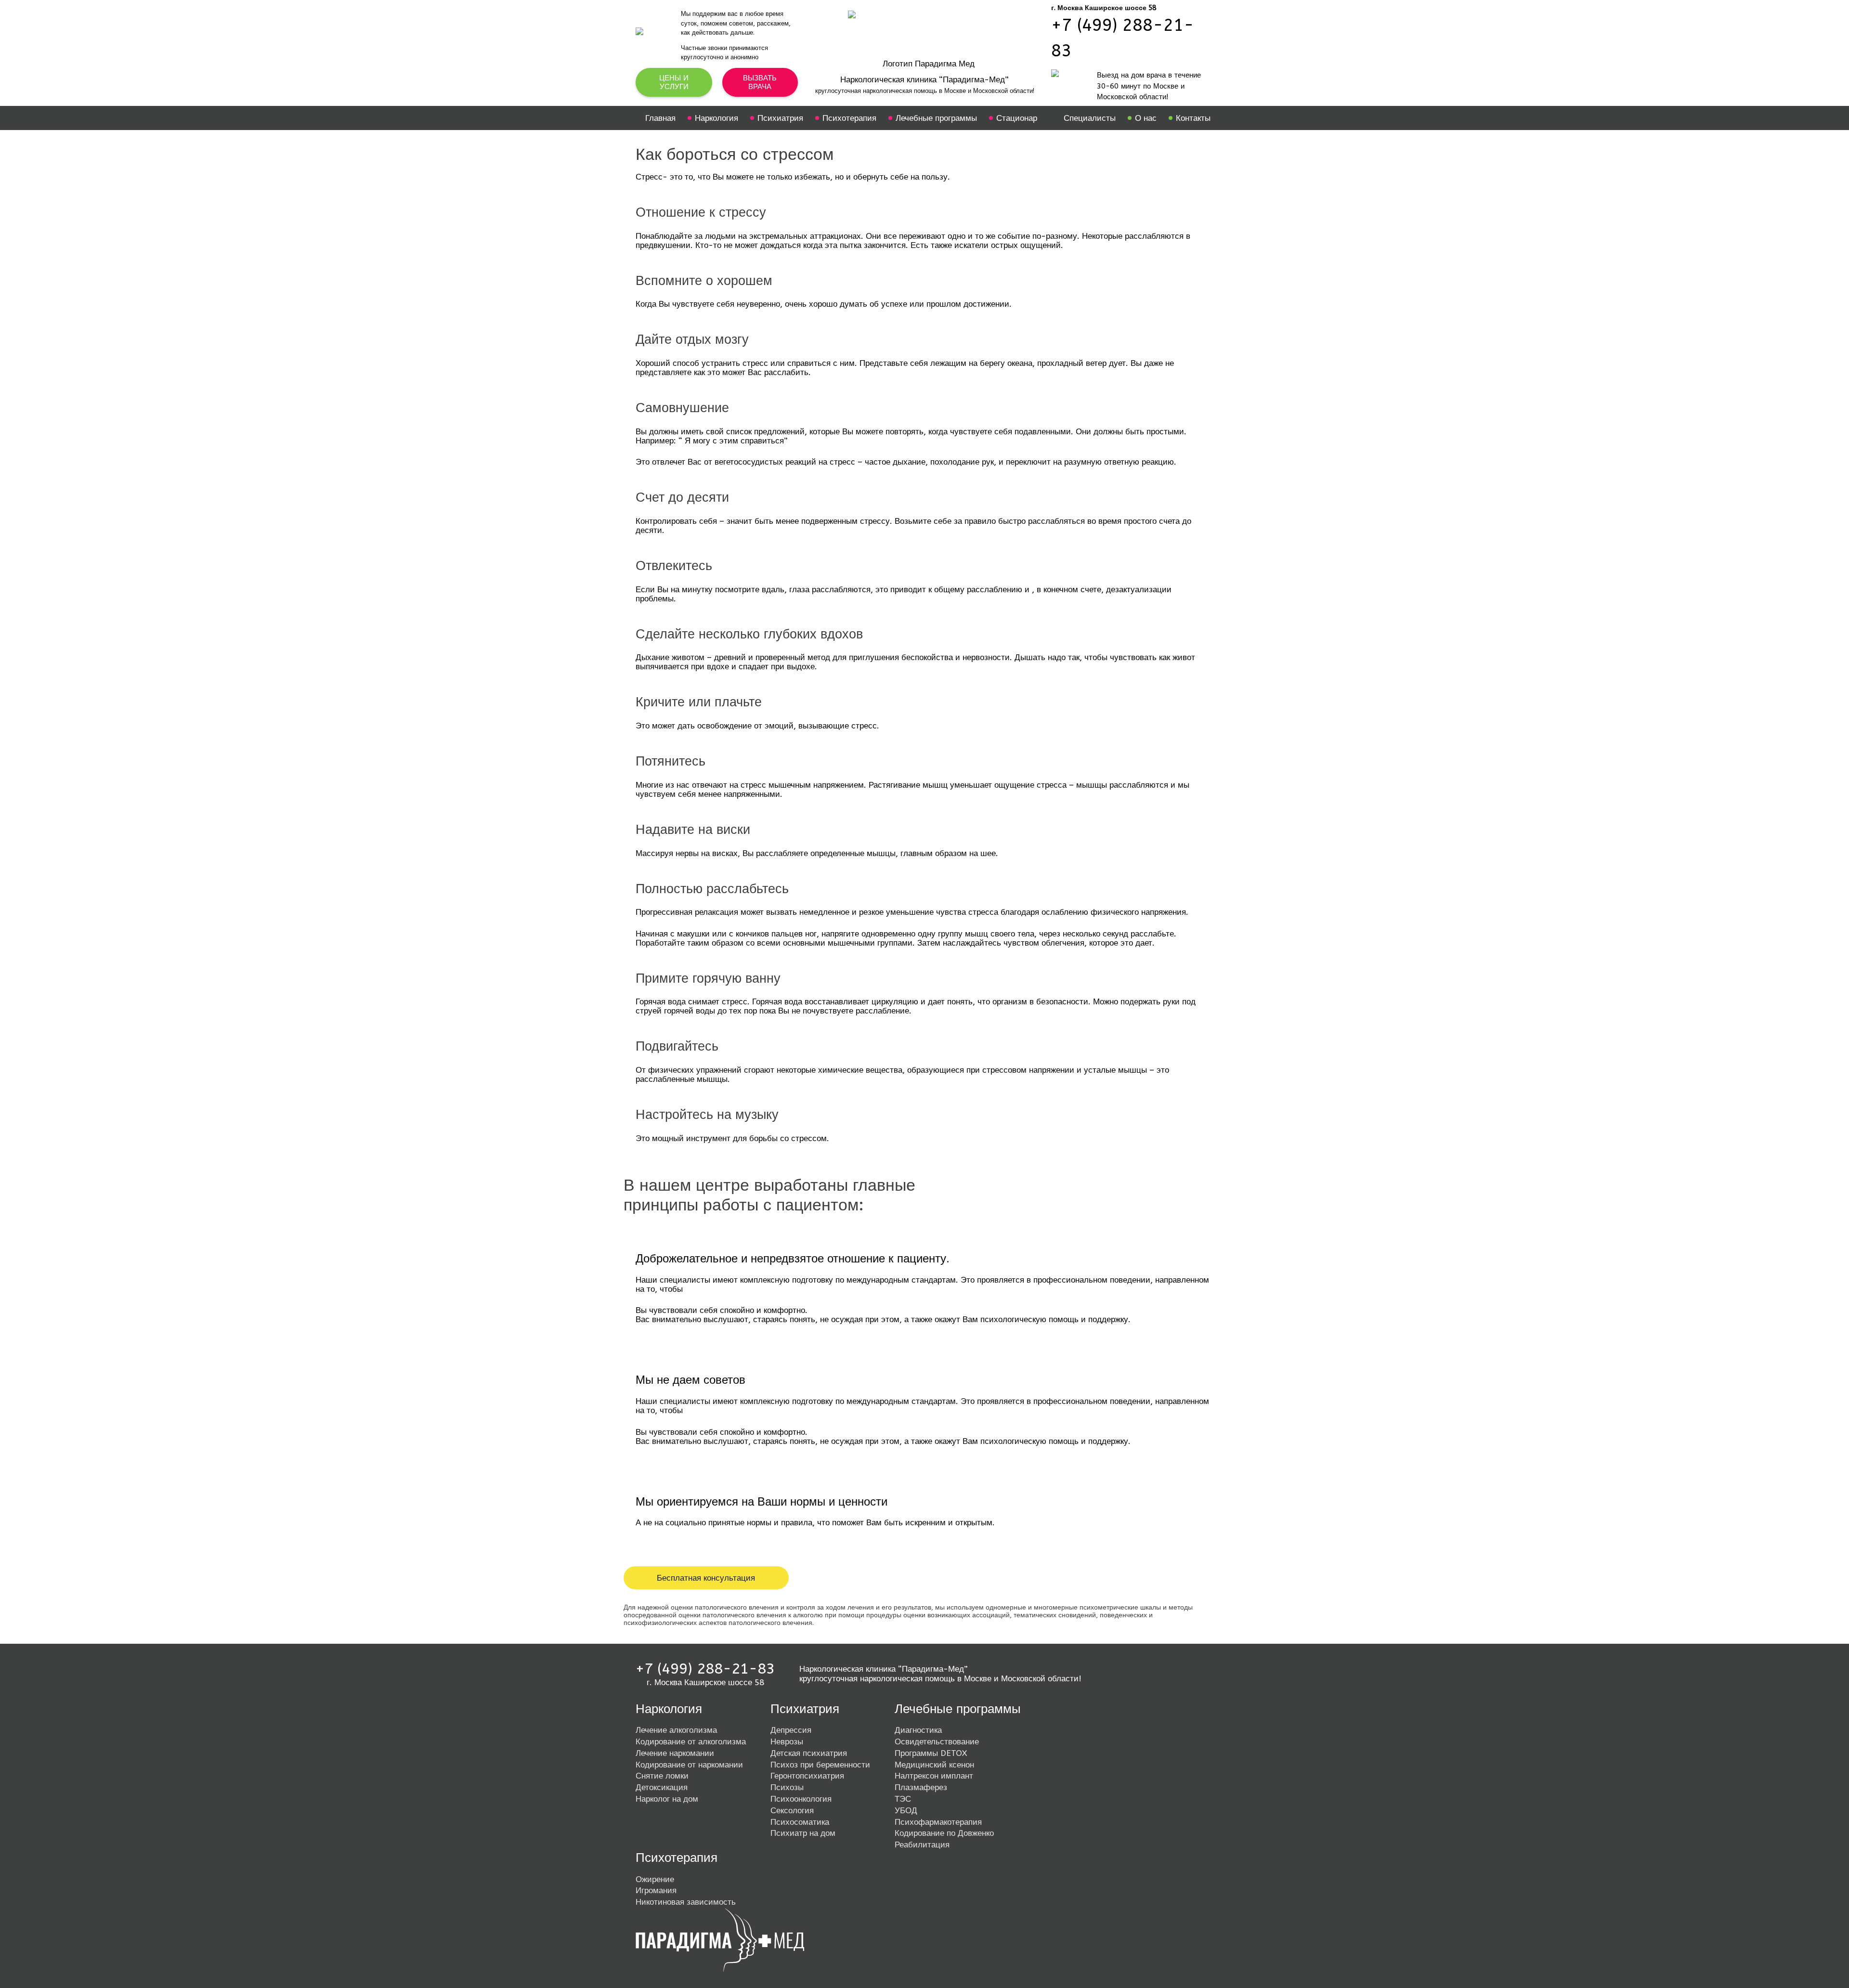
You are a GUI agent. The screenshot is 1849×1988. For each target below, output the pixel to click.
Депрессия (791, 1730)
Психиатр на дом (803, 1833)
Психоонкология (801, 1799)
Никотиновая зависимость (686, 1902)
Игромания (656, 1890)
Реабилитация (922, 1845)
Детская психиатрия (809, 1753)
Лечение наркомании (675, 1753)
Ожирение (655, 1879)
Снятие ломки (662, 1776)
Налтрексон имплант (934, 1776)
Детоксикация (662, 1787)
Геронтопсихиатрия (807, 1776)
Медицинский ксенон (934, 1765)
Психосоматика (800, 1822)
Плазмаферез (921, 1787)
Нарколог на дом (667, 1799)
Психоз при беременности (820, 1765)
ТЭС (903, 1799)
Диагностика (918, 1730)
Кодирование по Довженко (944, 1833)
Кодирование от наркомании (689, 1765)
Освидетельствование (937, 1741)
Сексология (792, 1810)
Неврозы (787, 1741)
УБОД (906, 1810)
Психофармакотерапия (938, 1822)
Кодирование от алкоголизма (691, 1741)
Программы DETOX (931, 1753)
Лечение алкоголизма (676, 1730)
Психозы (787, 1787)
